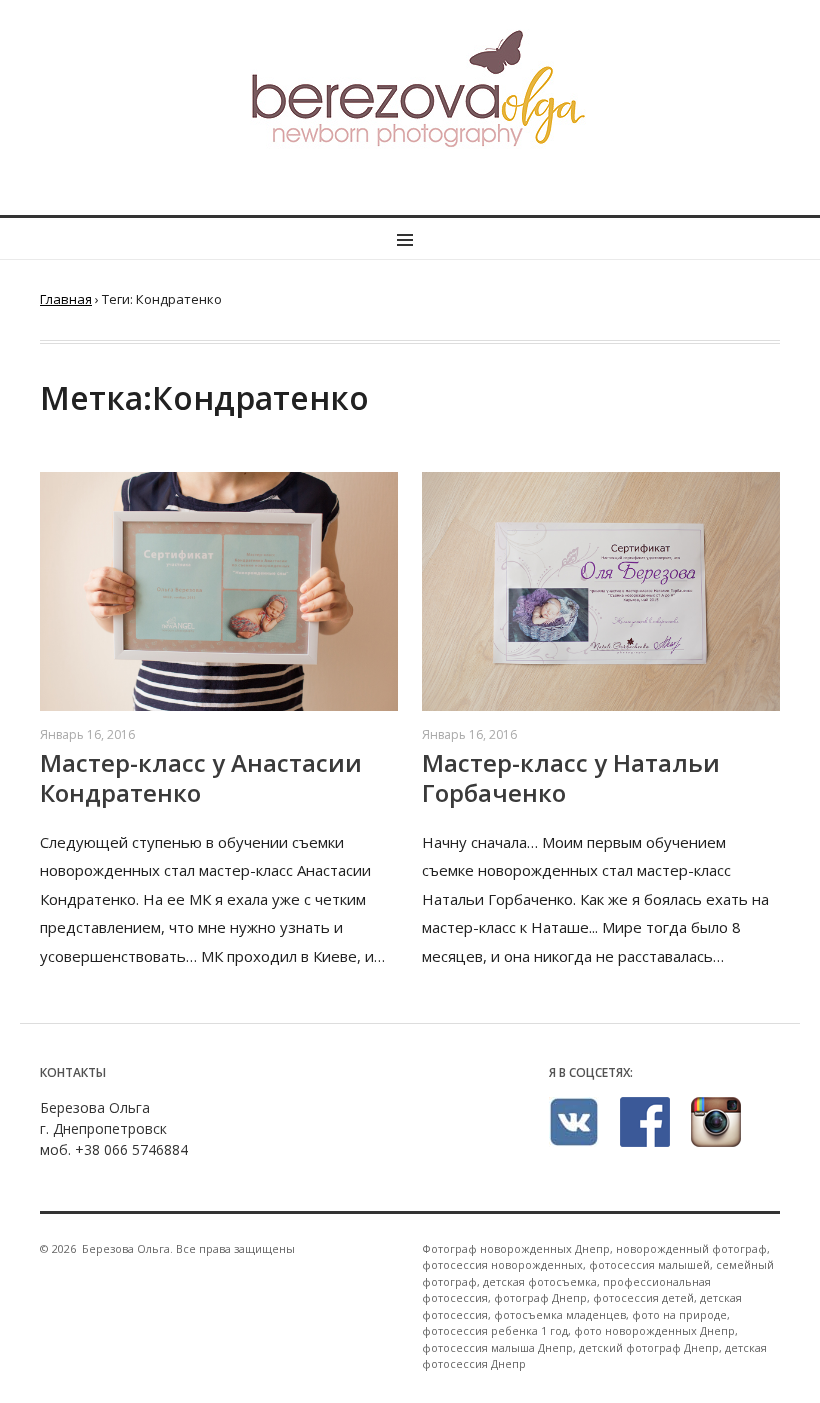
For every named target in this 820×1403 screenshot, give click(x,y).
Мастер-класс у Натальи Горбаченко (571, 777)
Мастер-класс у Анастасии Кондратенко (201, 777)
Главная (66, 299)
